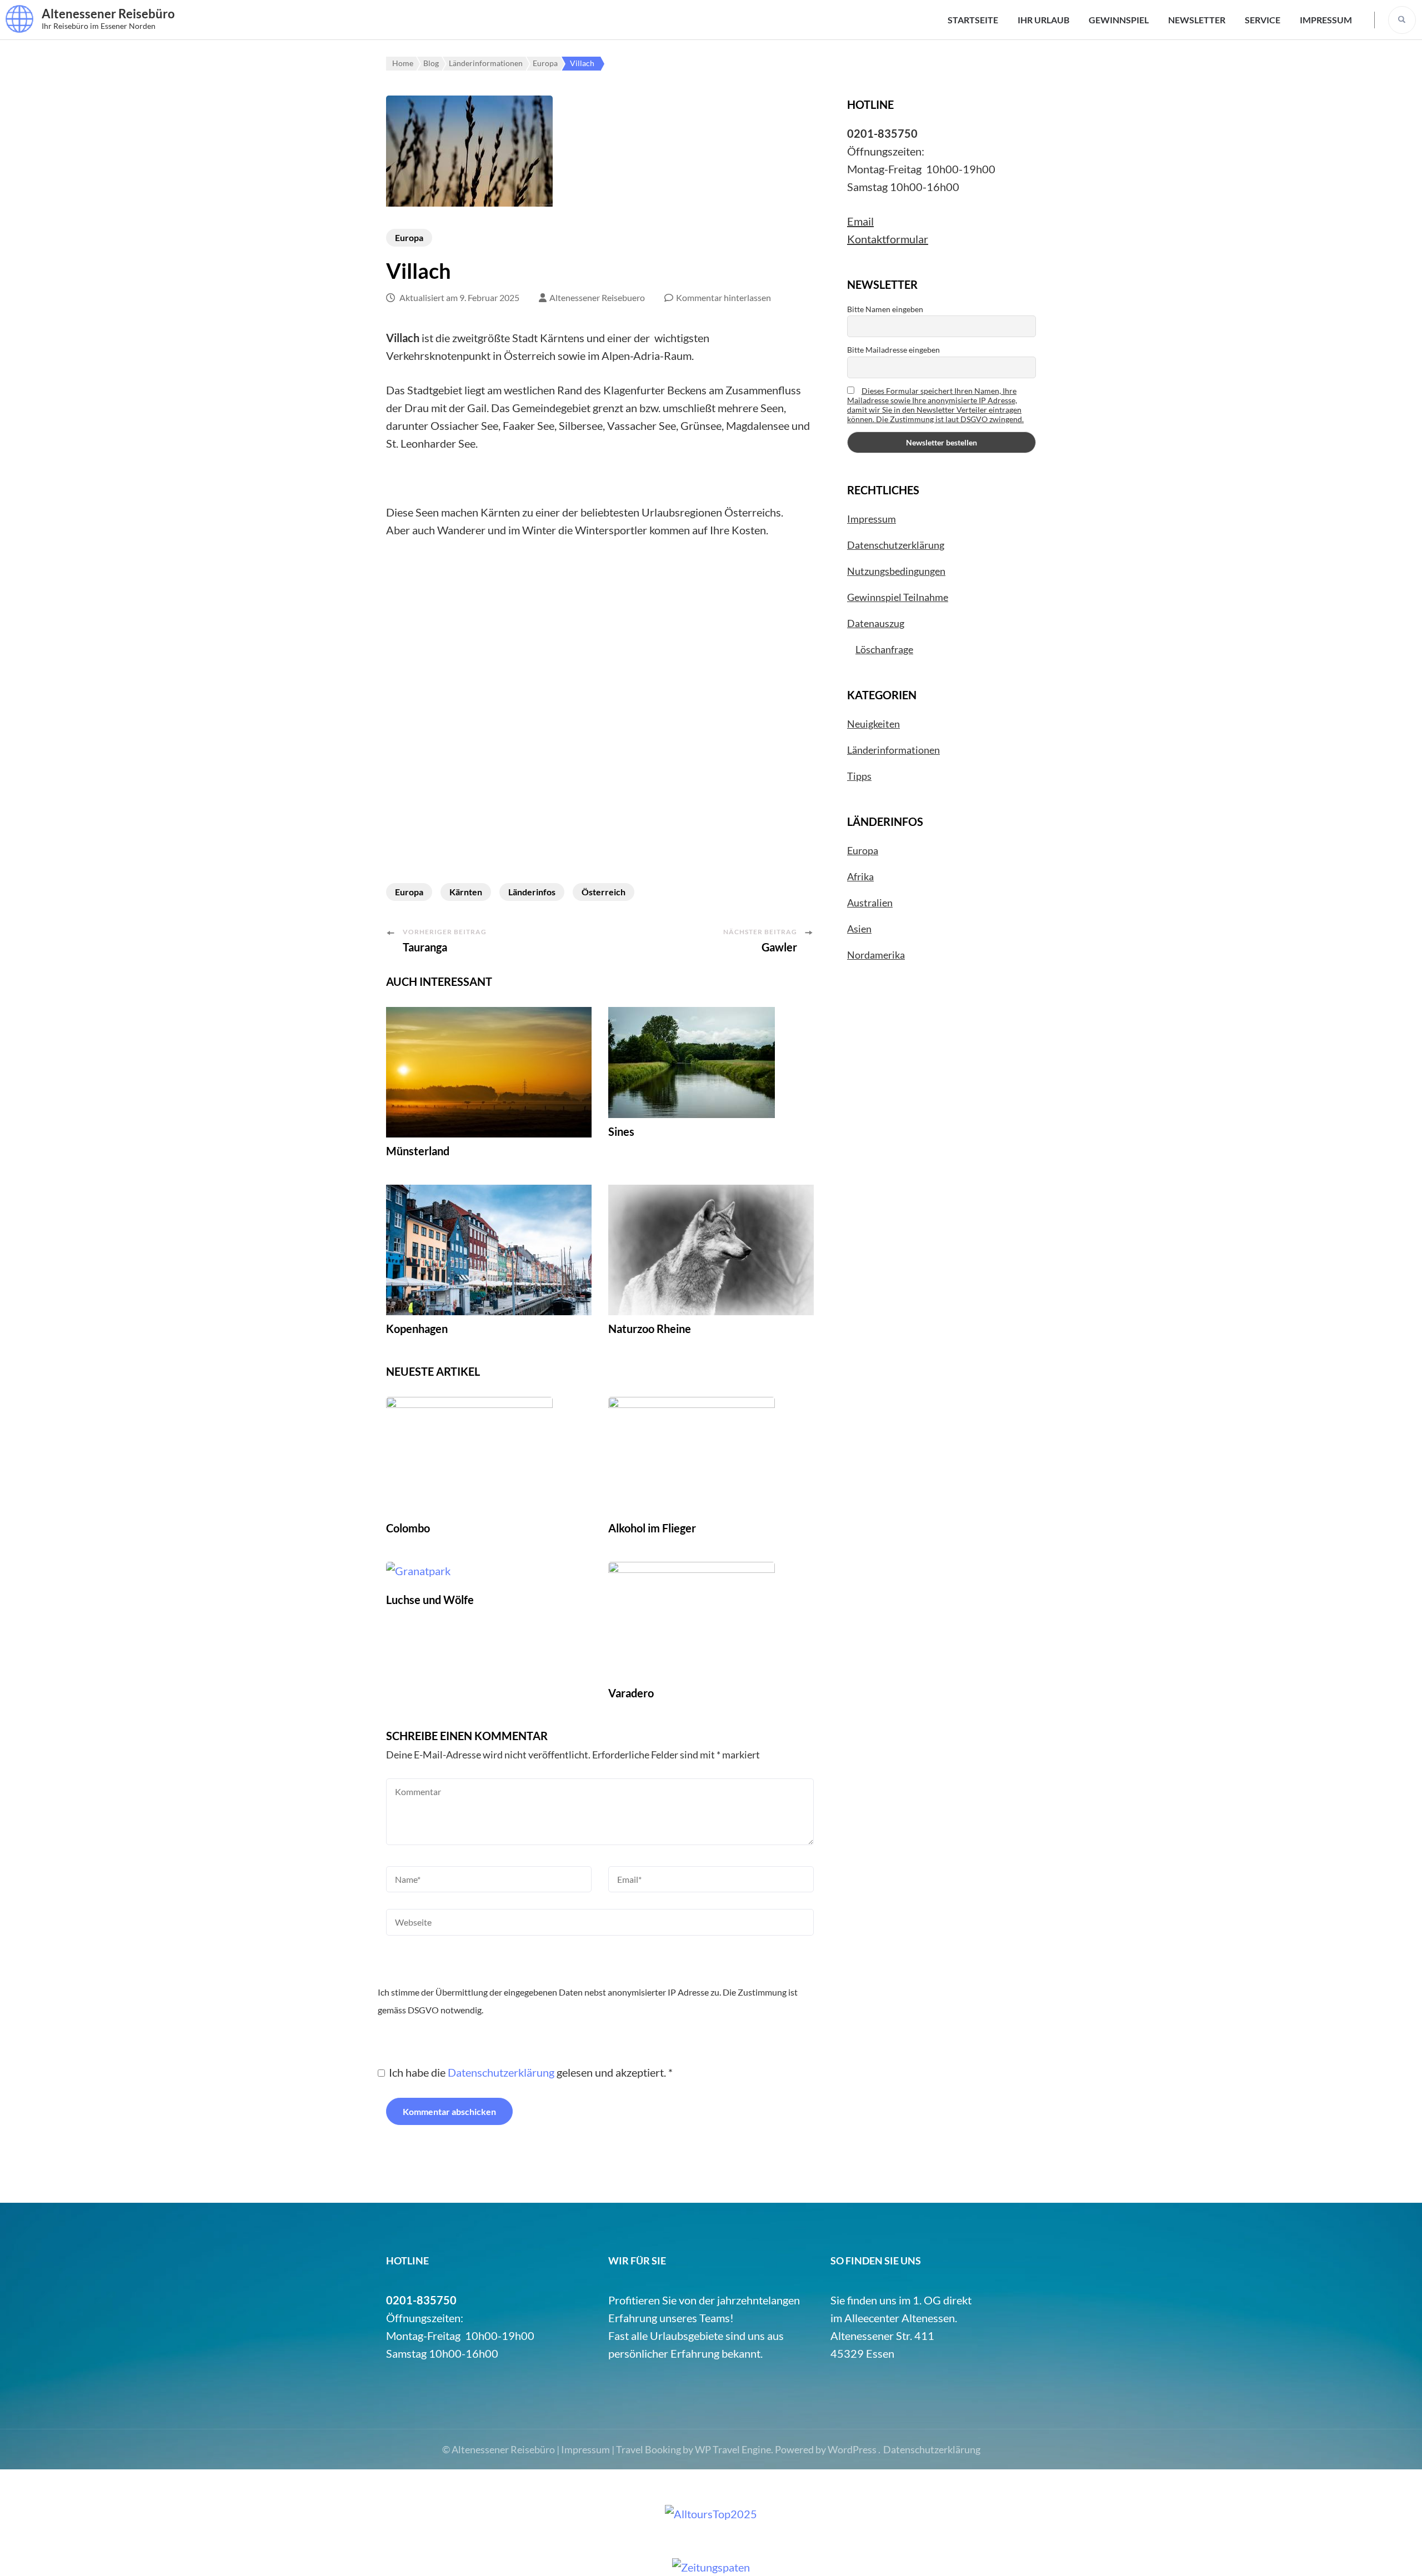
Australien (870, 903)
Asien (859, 929)
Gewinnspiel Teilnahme (898, 597)
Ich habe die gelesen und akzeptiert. (531, 2072)
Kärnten (466, 892)
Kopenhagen (417, 1329)
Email (860, 221)
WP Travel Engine (733, 2449)
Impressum (1326, 20)
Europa (409, 237)
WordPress (852, 2449)
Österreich (604, 892)
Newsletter (1197, 20)
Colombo (408, 1528)
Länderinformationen (893, 750)
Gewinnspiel (1119, 20)
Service (1263, 20)
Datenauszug (876, 623)
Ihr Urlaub (1043, 20)
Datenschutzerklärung (502, 2072)
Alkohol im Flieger (652, 1528)
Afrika (860, 876)
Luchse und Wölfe (430, 1600)
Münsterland (418, 1151)
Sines (621, 1131)
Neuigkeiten (873, 724)
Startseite (973, 20)
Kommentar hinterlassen (723, 297)
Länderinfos (532, 892)
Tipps (859, 776)
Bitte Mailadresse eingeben (893, 350)
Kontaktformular (888, 239)
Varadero (631, 1693)
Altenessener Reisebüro (108, 14)
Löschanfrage (884, 649)
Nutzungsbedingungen (896, 571)
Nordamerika (876, 955)
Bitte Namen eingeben (885, 309)
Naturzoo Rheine (650, 1329)
